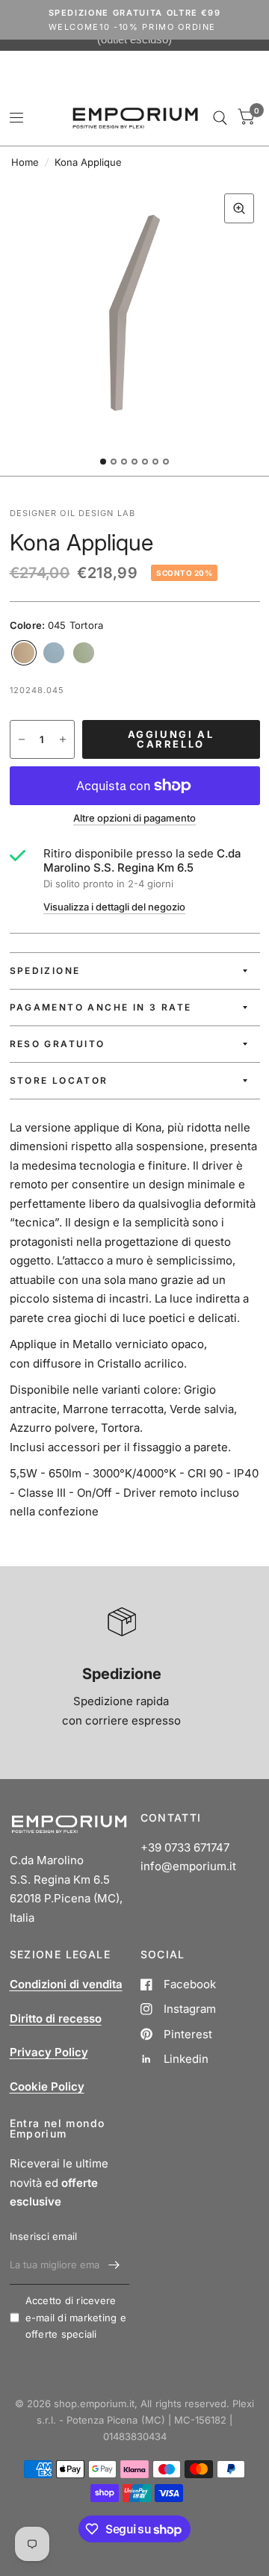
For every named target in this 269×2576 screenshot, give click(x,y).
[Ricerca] (220, 118)
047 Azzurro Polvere (54, 653)
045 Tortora (24, 653)
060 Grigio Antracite (114, 653)
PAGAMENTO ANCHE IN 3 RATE (101, 1007)
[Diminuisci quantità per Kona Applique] (22, 739)
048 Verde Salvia (84, 653)
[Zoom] (239, 208)
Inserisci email (44, 2236)
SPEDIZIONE (45, 971)
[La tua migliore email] (114, 2265)
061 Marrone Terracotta (143, 653)
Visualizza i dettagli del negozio (114, 907)
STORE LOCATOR (59, 1080)
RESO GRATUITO (58, 1044)
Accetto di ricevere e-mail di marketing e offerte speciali (76, 2318)
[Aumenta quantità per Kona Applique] (63, 739)
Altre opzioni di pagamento (134, 818)
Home (25, 162)
